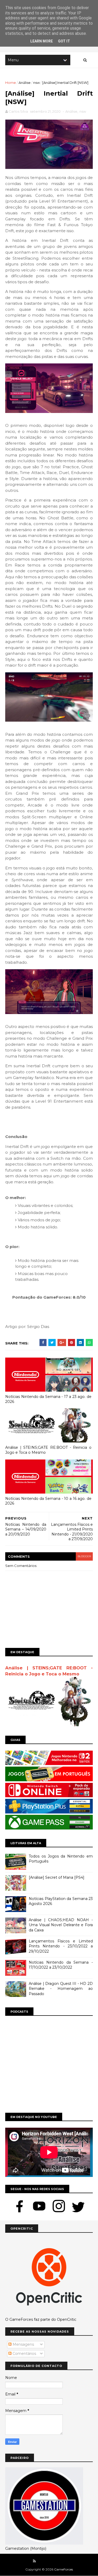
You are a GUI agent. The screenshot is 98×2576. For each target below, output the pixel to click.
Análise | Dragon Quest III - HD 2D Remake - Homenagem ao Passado (61, 1989)
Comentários (24, 2354)
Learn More (42, 41)
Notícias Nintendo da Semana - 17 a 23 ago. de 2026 (48, 1399)
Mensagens (23, 2344)
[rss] (34, 2561)
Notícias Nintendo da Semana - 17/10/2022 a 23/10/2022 (61, 1965)
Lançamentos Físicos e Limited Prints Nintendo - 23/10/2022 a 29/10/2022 (61, 1946)
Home (11, 83)
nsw (36, 83)
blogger (84, 1556)
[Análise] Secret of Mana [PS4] (57, 1877)
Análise (25, 83)
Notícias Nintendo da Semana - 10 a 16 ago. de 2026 (48, 1501)
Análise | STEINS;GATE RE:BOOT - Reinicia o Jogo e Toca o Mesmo (48, 1450)
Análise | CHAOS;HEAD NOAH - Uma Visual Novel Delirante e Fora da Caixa (61, 1925)
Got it (64, 41)
